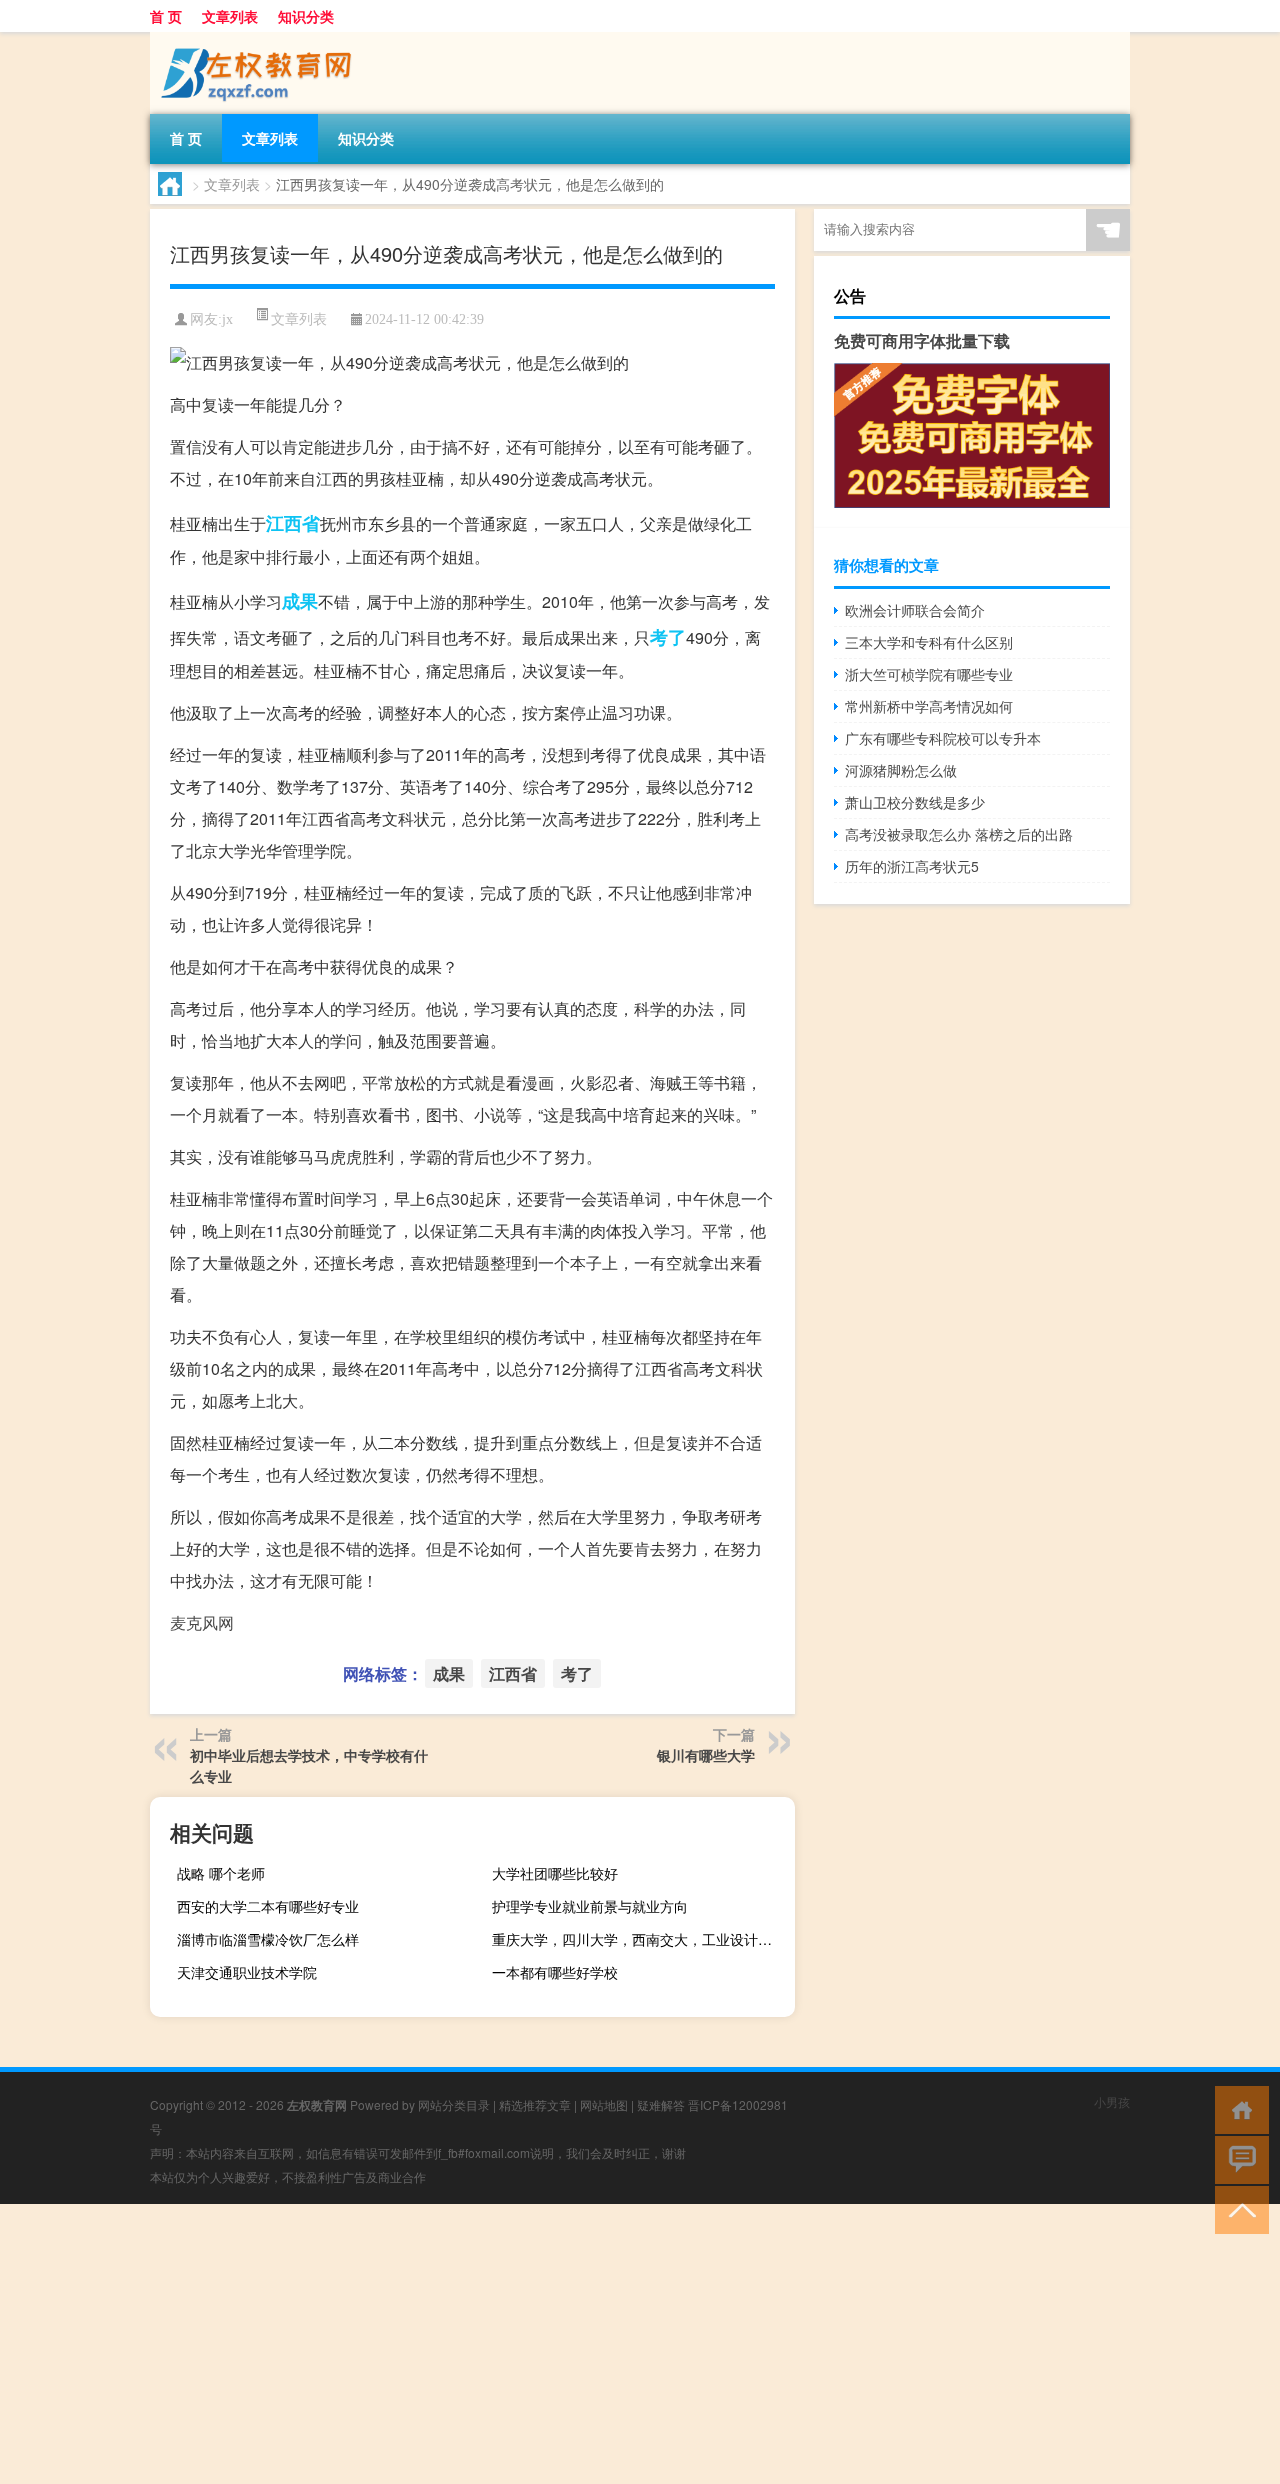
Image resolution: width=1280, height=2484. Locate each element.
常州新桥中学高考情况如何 (929, 706)
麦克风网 (202, 1622)
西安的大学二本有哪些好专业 (268, 1906)
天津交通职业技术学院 (247, 1972)
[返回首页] (1237, 2108)
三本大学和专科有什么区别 (929, 642)
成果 (300, 601)
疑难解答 (661, 2104)
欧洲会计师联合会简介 (915, 610)
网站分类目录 (454, 2104)
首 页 (166, 16)
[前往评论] (1237, 2158)
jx (227, 319)
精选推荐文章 (535, 2104)
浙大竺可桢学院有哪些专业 (929, 674)
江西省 (293, 523)
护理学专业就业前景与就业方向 (590, 1906)
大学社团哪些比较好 (555, 1873)
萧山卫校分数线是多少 (915, 802)
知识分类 (306, 16)
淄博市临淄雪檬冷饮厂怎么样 (268, 1939)
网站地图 (604, 2104)
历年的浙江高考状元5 (912, 866)
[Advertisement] (600, 2344)
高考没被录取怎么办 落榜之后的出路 (959, 834)
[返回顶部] (1237, 2208)
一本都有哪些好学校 (555, 1972)
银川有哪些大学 (706, 1755)
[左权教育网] (255, 39)
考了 (668, 637)
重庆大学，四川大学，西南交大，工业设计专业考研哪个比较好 (641, 1939)
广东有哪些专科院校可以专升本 (943, 738)
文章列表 (230, 16)
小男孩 (1112, 2101)
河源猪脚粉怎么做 (901, 770)
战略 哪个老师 (221, 1873)
